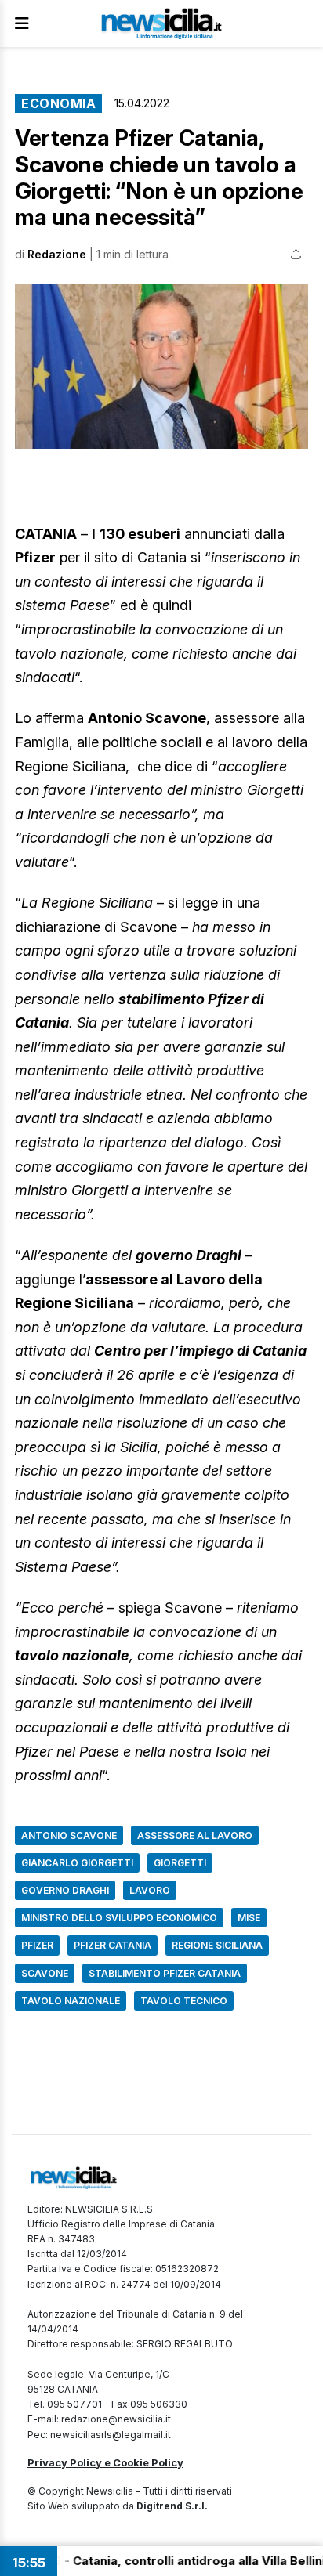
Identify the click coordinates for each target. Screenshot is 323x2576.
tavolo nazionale (71, 2001)
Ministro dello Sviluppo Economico (119, 1918)
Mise (249, 1918)
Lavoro (150, 1890)
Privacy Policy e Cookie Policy (105, 2462)
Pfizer (37, 1945)
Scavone (45, 1973)
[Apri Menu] (22, 23)
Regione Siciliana (217, 1945)
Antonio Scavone (69, 1835)
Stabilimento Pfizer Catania (165, 1973)
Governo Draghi (65, 1890)
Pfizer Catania (113, 1945)
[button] (161, 366)
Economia (58, 103)
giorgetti (180, 1863)
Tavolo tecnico (184, 2001)
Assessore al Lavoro (195, 1835)
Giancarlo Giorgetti (77, 1863)
